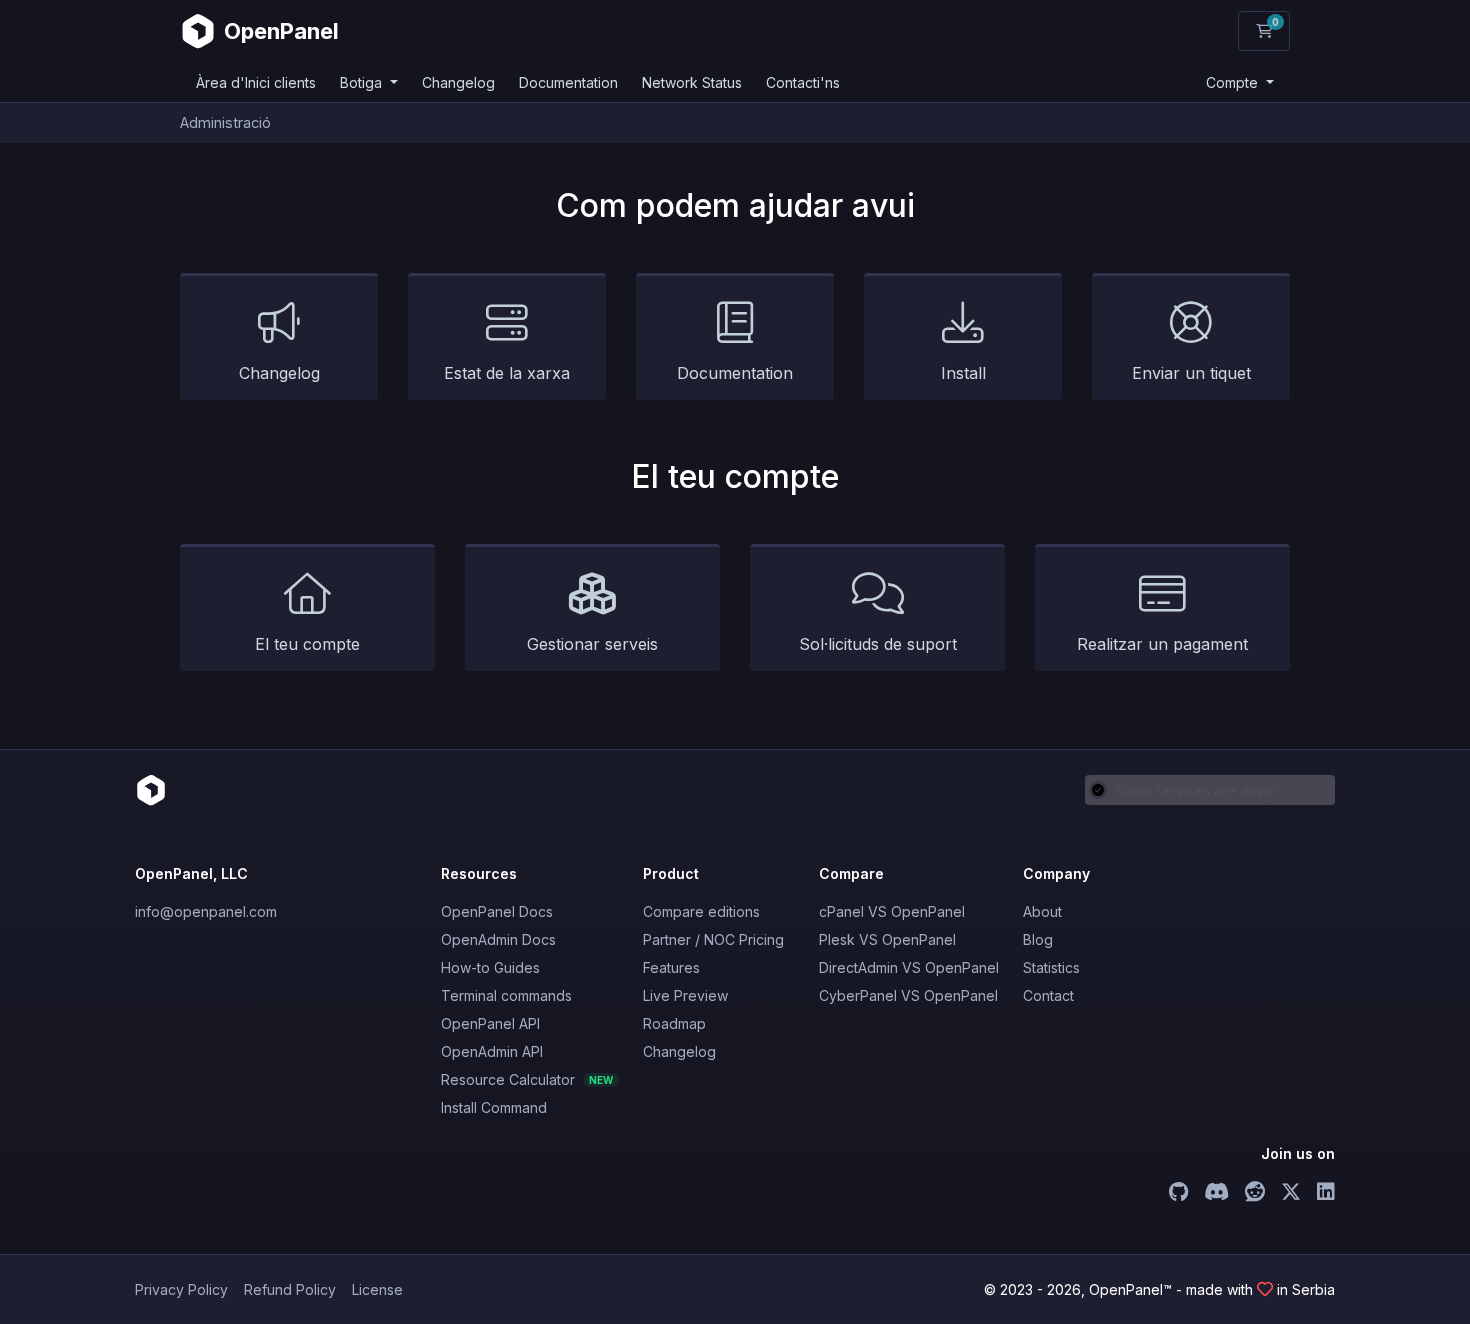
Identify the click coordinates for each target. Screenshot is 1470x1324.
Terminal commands (506, 995)
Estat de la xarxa (507, 373)
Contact (1048, 995)
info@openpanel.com (206, 911)
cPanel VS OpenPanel (892, 911)
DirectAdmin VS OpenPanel (909, 967)
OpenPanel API (490, 1023)
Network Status (692, 82)
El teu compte (307, 644)
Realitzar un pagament (1162, 644)
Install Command (494, 1107)
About (1042, 911)
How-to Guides (490, 967)
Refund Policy (290, 1289)
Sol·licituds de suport (878, 644)
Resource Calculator (527, 1079)
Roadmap (674, 1023)
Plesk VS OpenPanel (887, 939)
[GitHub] (1178, 1194)
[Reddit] (1255, 1194)
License (377, 1289)
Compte (1234, 82)
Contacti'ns (803, 82)
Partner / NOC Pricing (713, 939)
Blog (1038, 939)
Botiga (363, 82)
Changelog (458, 82)
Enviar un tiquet (1191, 373)
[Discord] (1216, 1194)
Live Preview (685, 995)
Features (671, 967)
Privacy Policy (181, 1289)
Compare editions (701, 911)
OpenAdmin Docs (498, 939)
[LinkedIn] (1326, 1194)
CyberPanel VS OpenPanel (908, 995)
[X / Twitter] (1291, 1194)
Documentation (568, 82)
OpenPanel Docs (497, 911)
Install (963, 373)
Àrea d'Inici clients (256, 82)
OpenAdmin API (492, 1051)
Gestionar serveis (592, 644)
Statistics (1051, 967)
